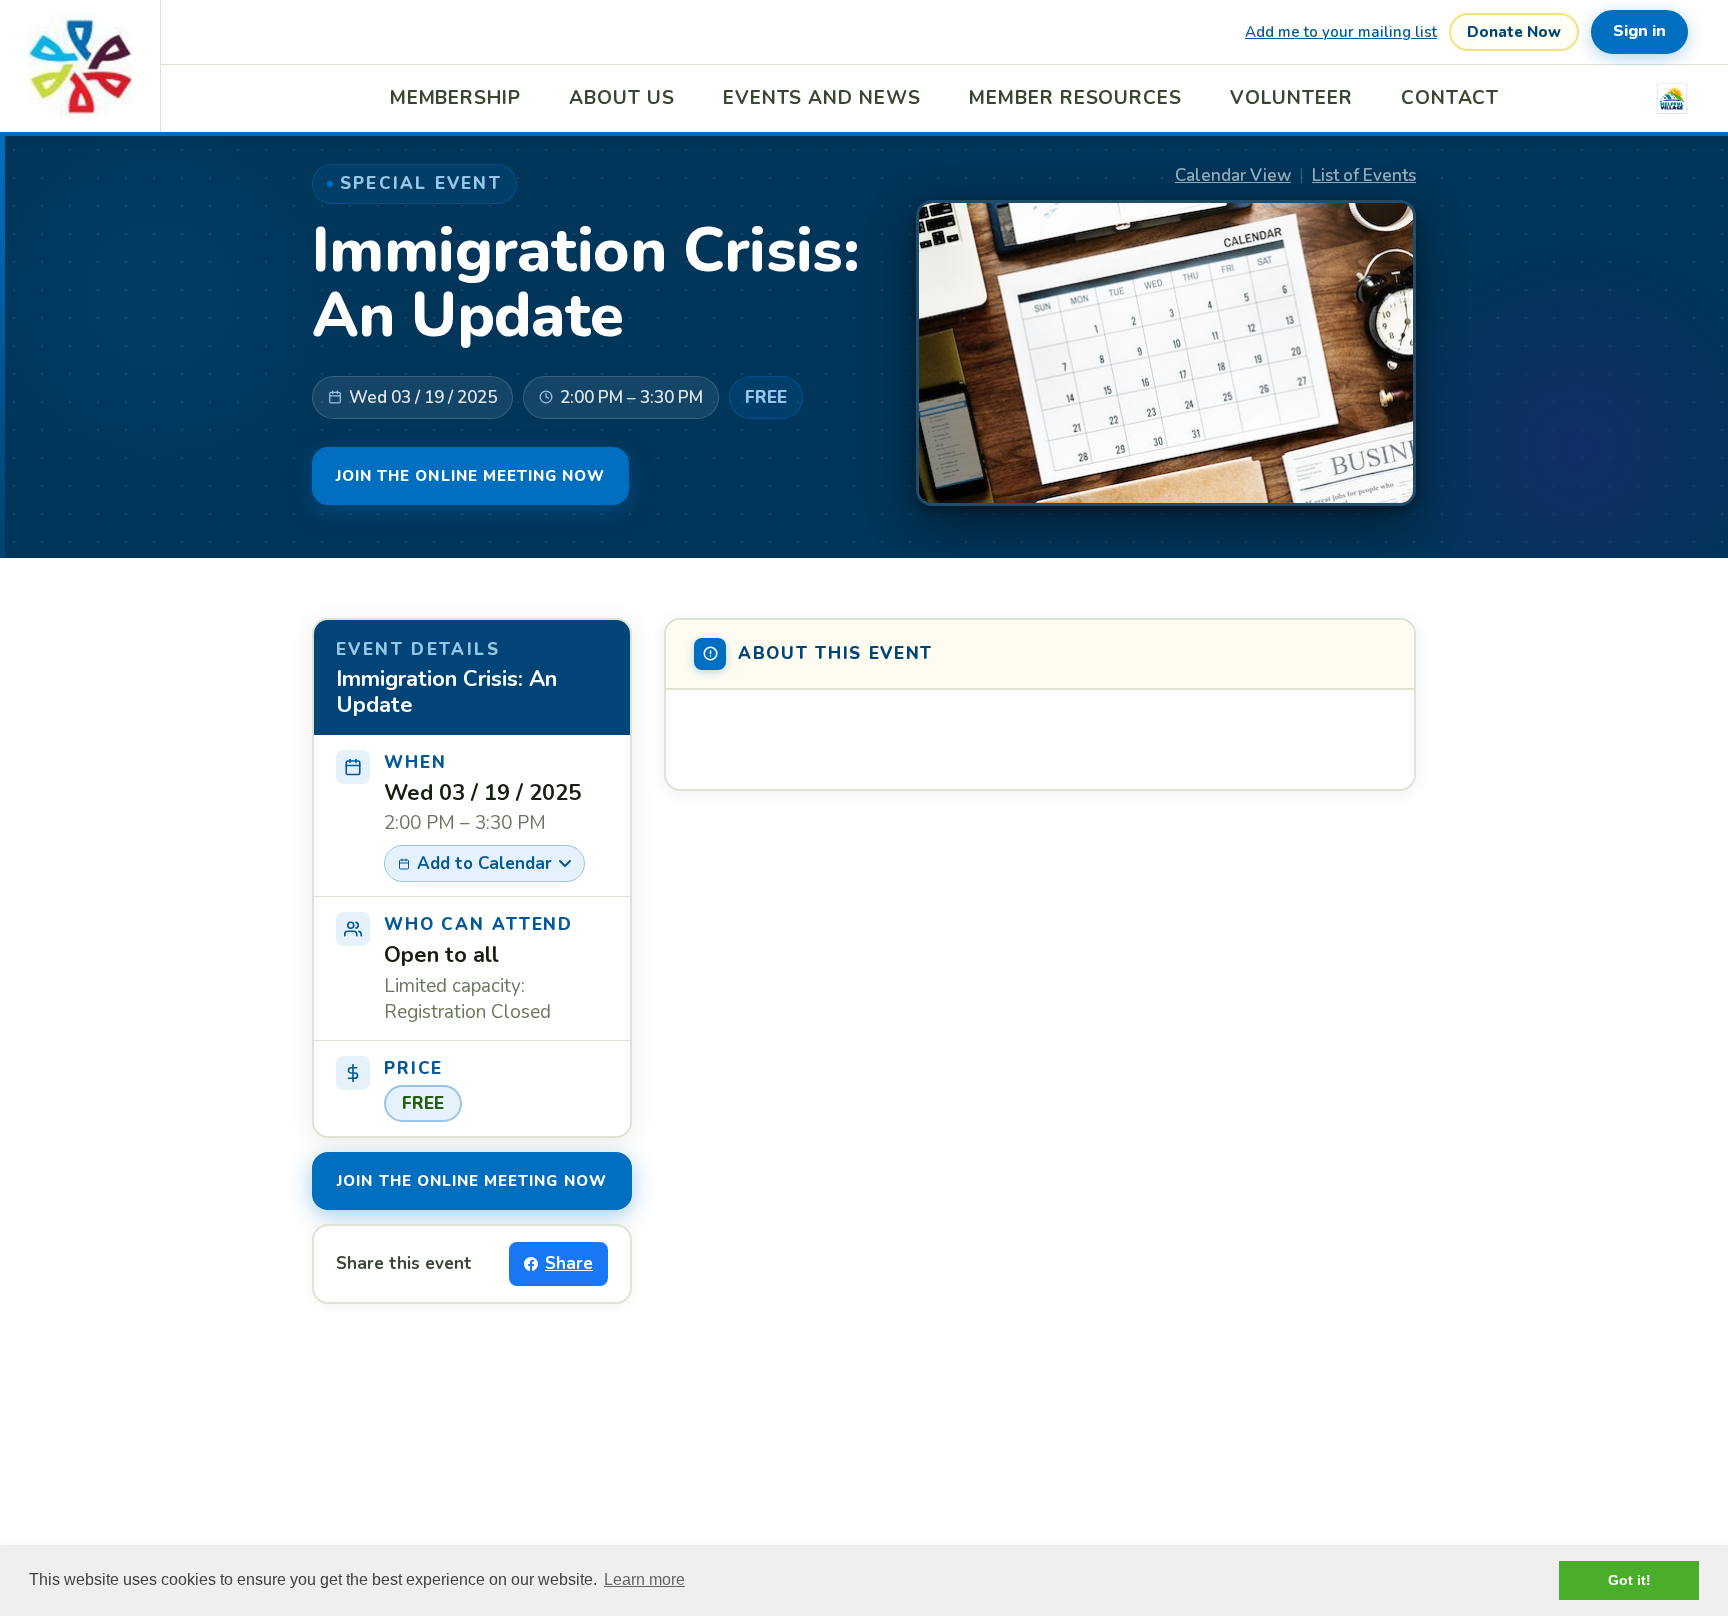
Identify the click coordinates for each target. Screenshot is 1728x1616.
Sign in (1639, 31)
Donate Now (1514, 32)
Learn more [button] (644, 1579)
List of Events (1364, 175)
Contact (1450, 98)
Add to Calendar (484, 863)
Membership (456, 98)
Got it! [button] (1629, 1580)
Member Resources (1075, 98)
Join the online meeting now (470, 476)
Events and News (822, 98)
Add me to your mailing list (1341, 32)
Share (569, 1263)
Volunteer (1291, 98)
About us (622, 98)
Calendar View (1233, 175)
